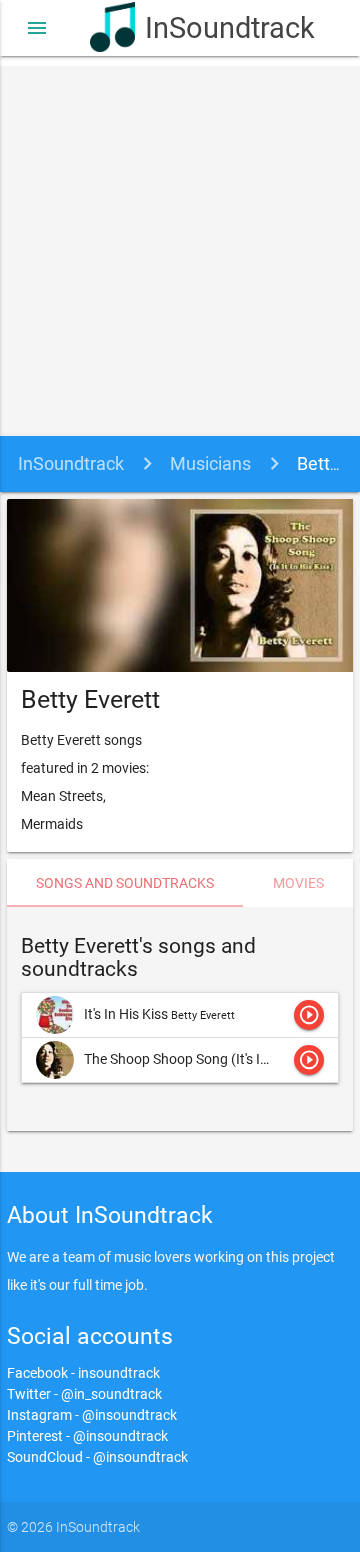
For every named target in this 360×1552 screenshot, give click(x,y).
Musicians (210, 463)
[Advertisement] (180, 246)
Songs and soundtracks (125, 883)
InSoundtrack (207, 28)
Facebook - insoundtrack (83, 1373)
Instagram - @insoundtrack (92, 1415)
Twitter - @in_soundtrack (84, 1394)
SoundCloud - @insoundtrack (97, 1457)
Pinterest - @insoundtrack (87, 1436)
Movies (298, 883)
